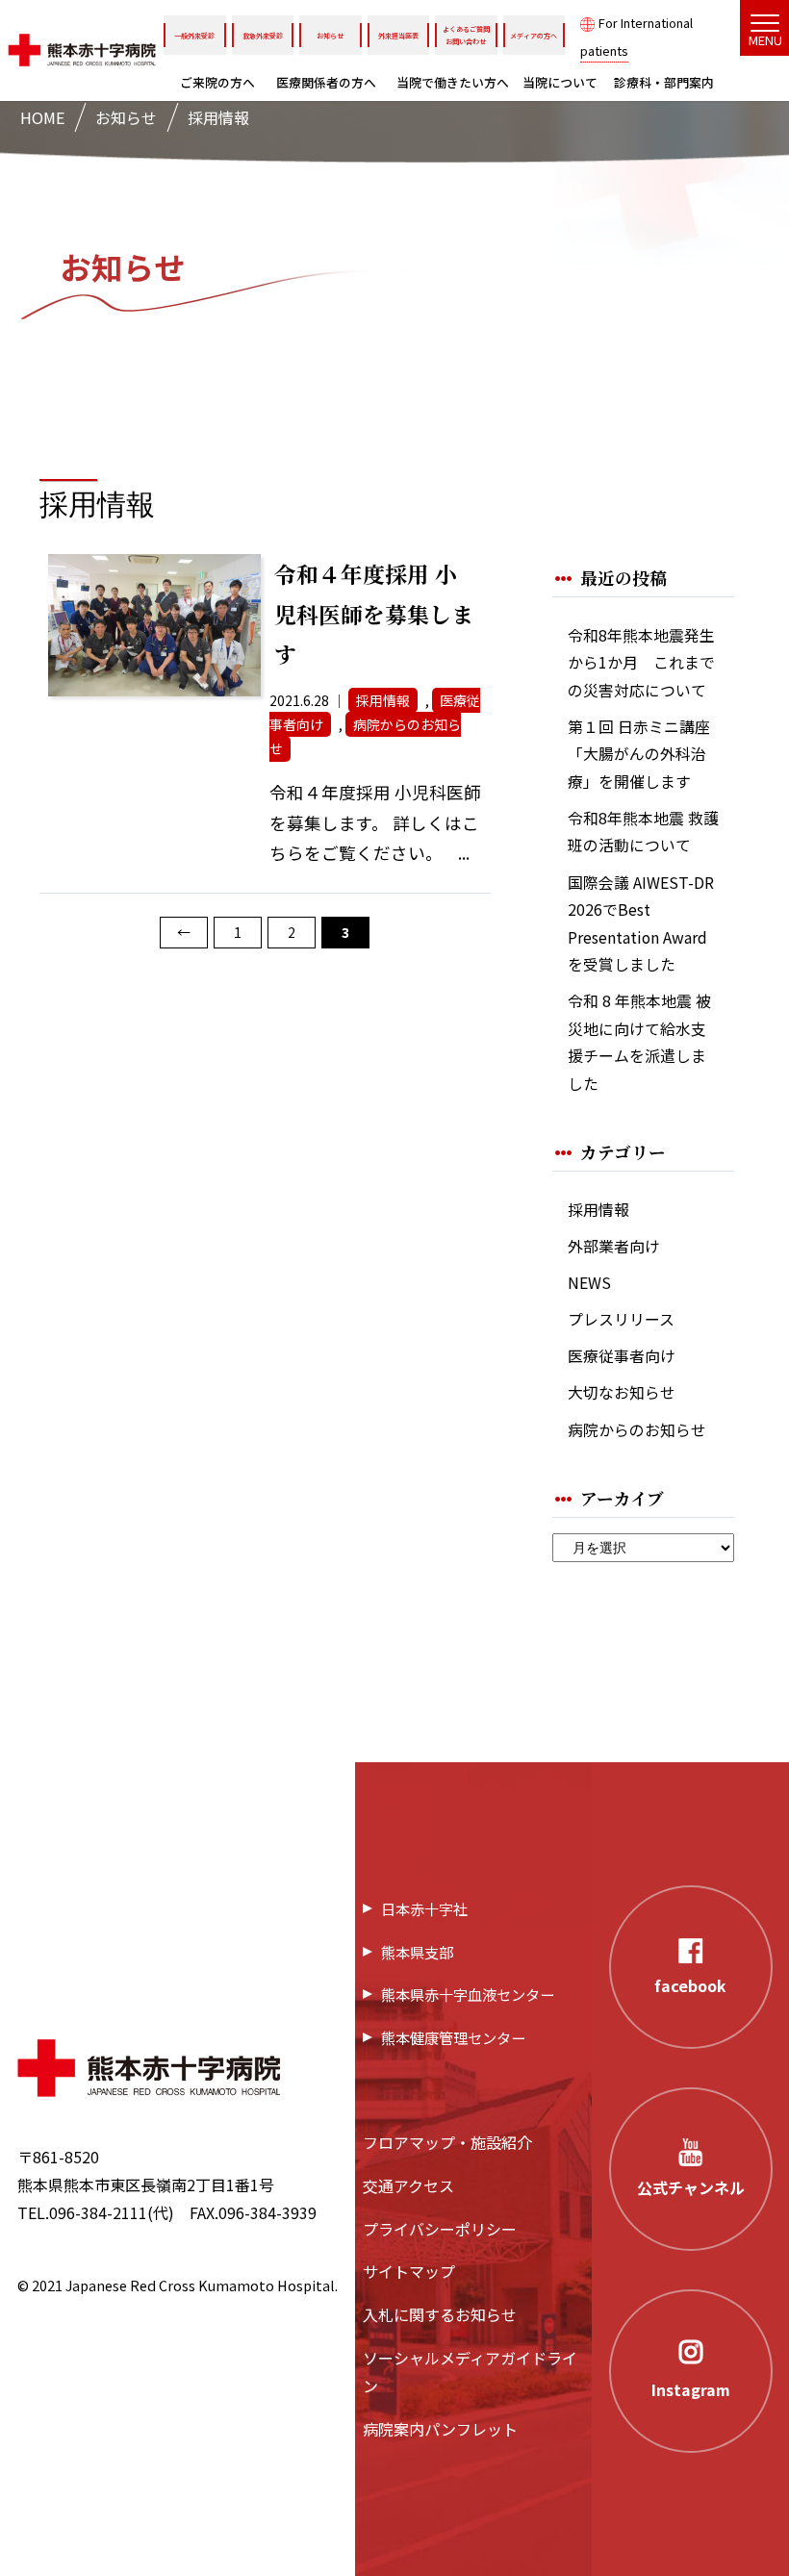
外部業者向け (614, 1246)
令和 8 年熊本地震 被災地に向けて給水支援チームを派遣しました (639, 1042)
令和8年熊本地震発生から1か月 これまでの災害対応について (641, 663)
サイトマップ (409, 2271)
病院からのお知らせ (637, 1430)
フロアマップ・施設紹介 (447, 2142)
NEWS (589, 1283)
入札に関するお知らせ (440, 2314)
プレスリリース (621, 1319)
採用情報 (598, 1210)
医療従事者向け (622, 1356)
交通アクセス (408, 2185)
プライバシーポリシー (440, 2229)
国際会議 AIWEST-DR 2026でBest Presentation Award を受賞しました (641, 924)
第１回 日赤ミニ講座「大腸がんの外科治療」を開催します (639, 754)
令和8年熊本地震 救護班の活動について (643, 832)
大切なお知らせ (622, 1392)
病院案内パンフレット (440, 2429)
